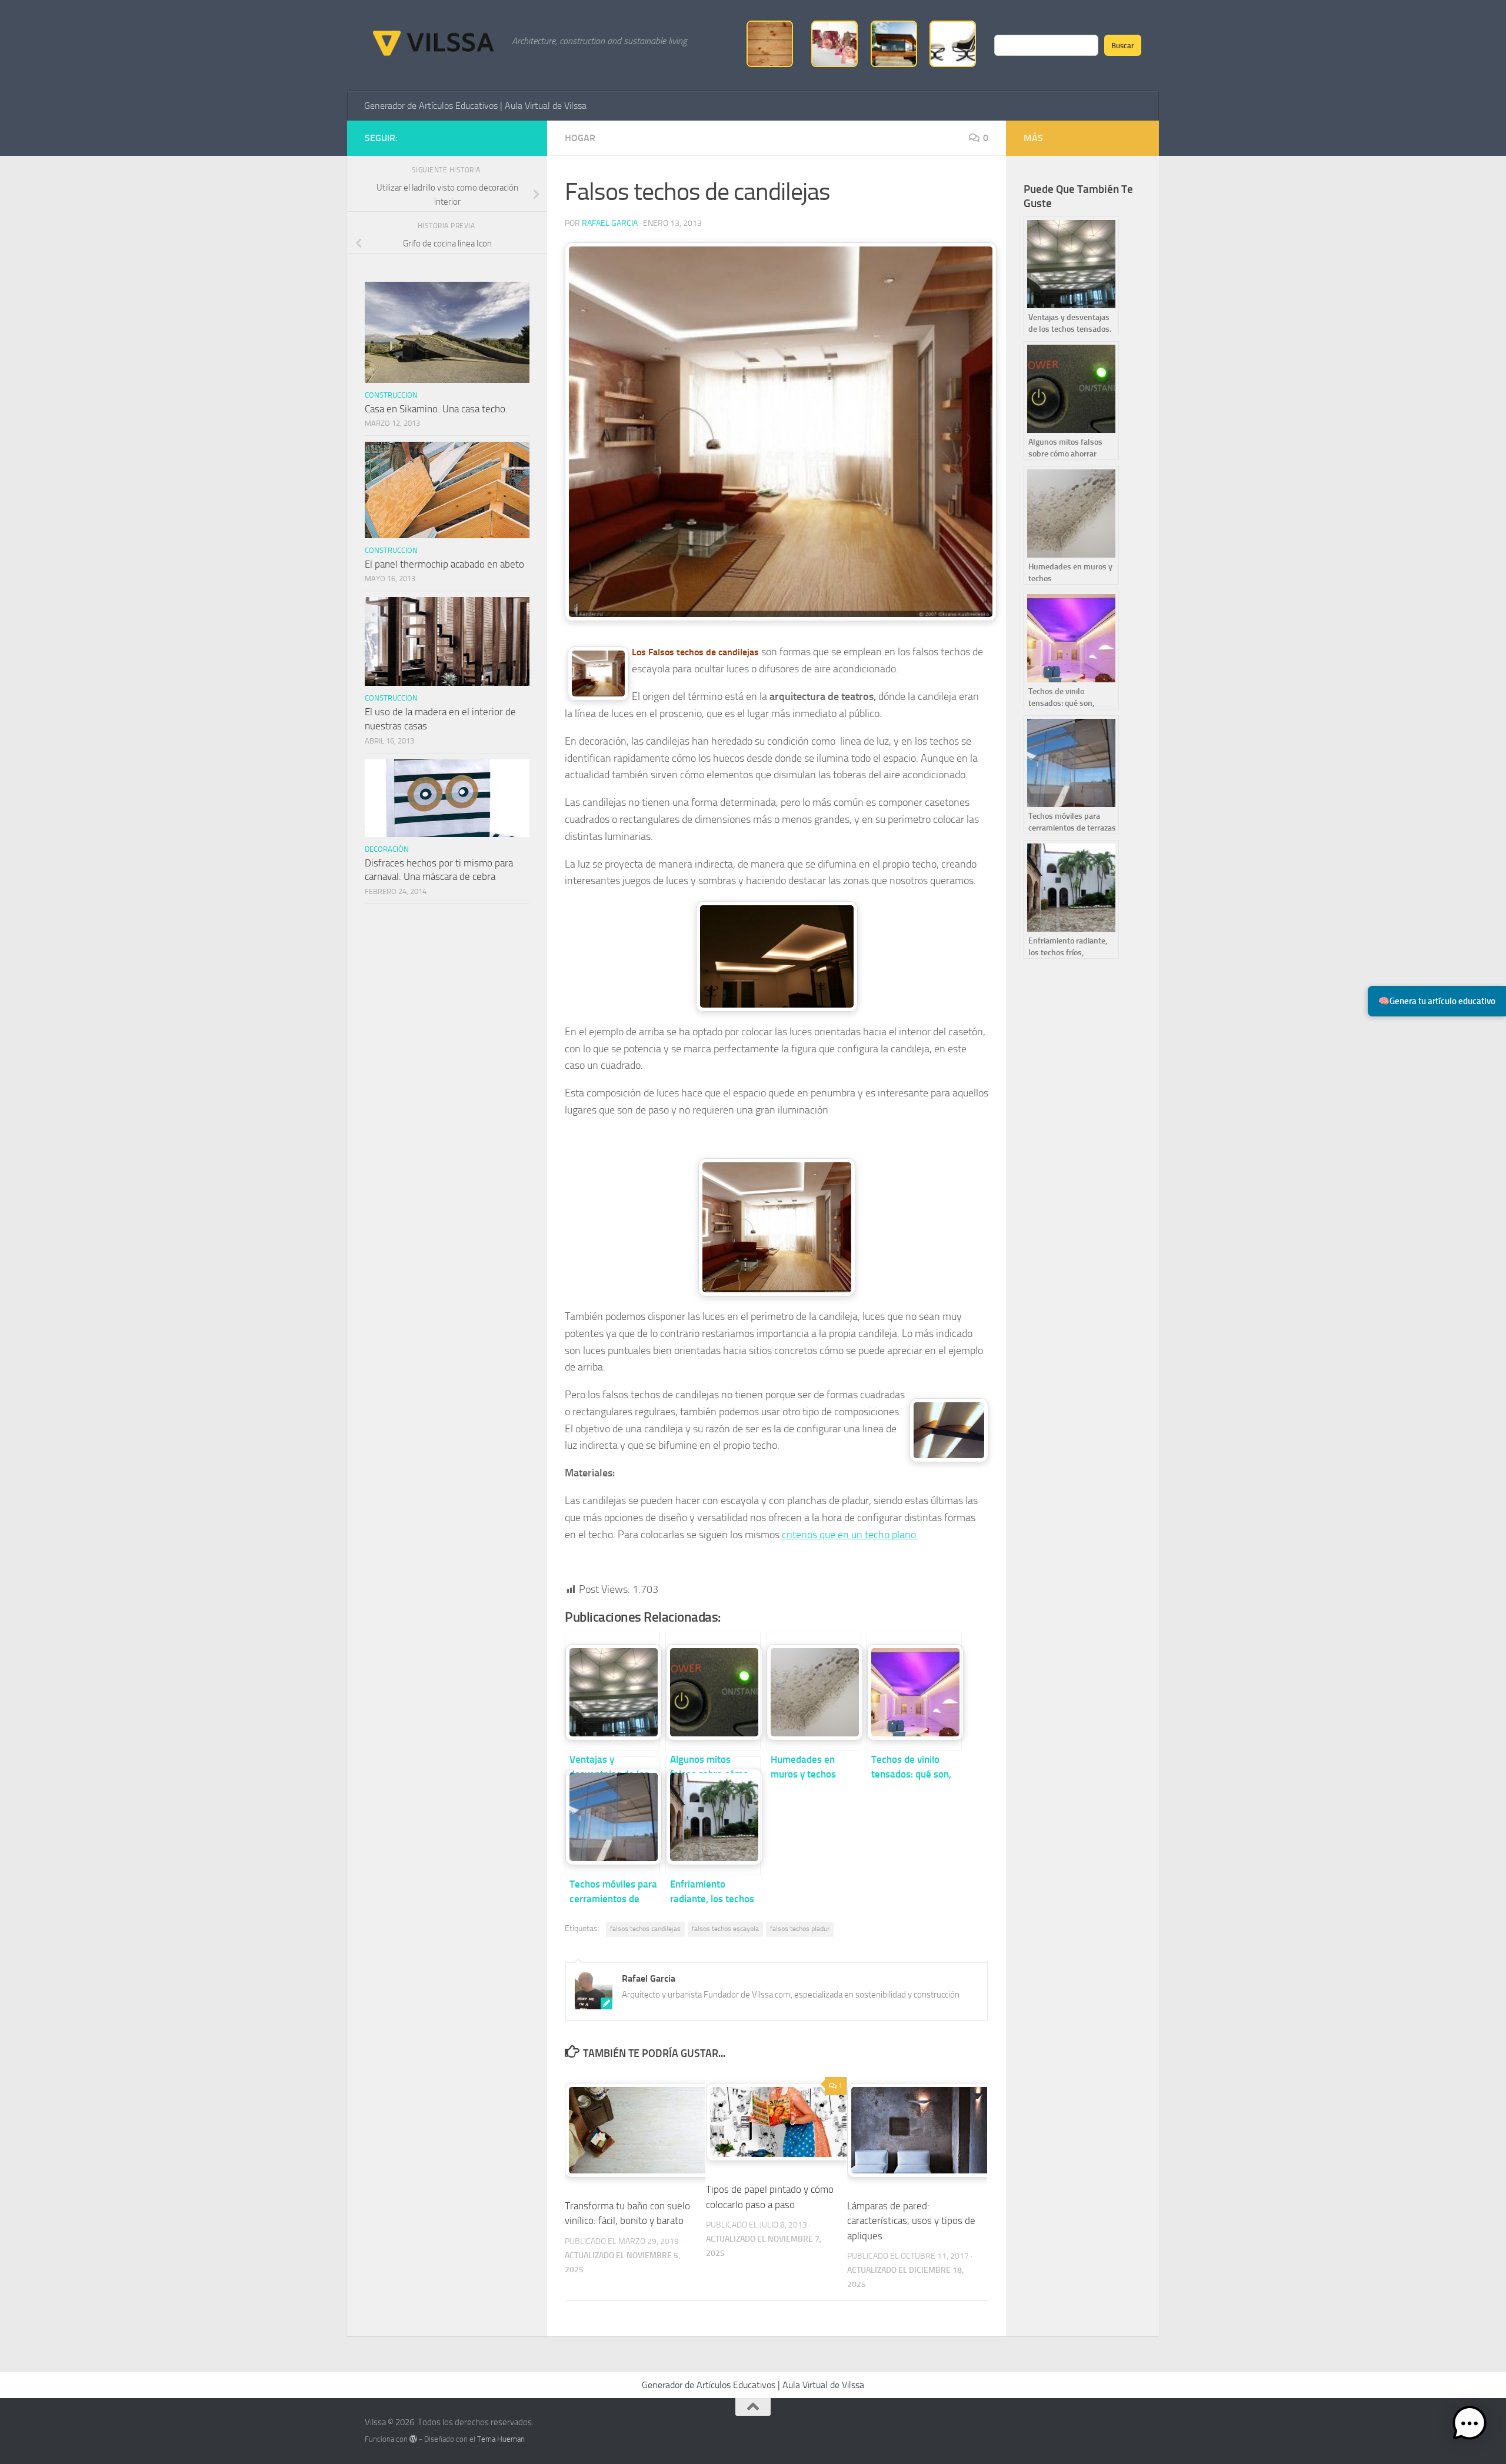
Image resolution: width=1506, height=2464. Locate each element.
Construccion (391, 395)
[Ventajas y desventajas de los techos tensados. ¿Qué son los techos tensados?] (612, 1691)
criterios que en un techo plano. (850, 1535)
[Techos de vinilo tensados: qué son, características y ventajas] (914, 1691)
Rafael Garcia (610, 223)
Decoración (387, 849)
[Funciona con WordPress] (413, 2439)
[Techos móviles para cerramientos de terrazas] (612, 1816)
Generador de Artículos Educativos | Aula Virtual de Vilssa (475, 106)
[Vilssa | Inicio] (432, 41)
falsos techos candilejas (645, 1929)
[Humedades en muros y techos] (814, 1691)
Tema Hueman (501, 2439)
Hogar (580, 138)
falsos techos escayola (725, 1929)
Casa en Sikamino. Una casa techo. (436, 409)
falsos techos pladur (800, 1929)
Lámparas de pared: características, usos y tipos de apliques (911, 2221)
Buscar (1123, 45)
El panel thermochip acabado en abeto (444, 564)
